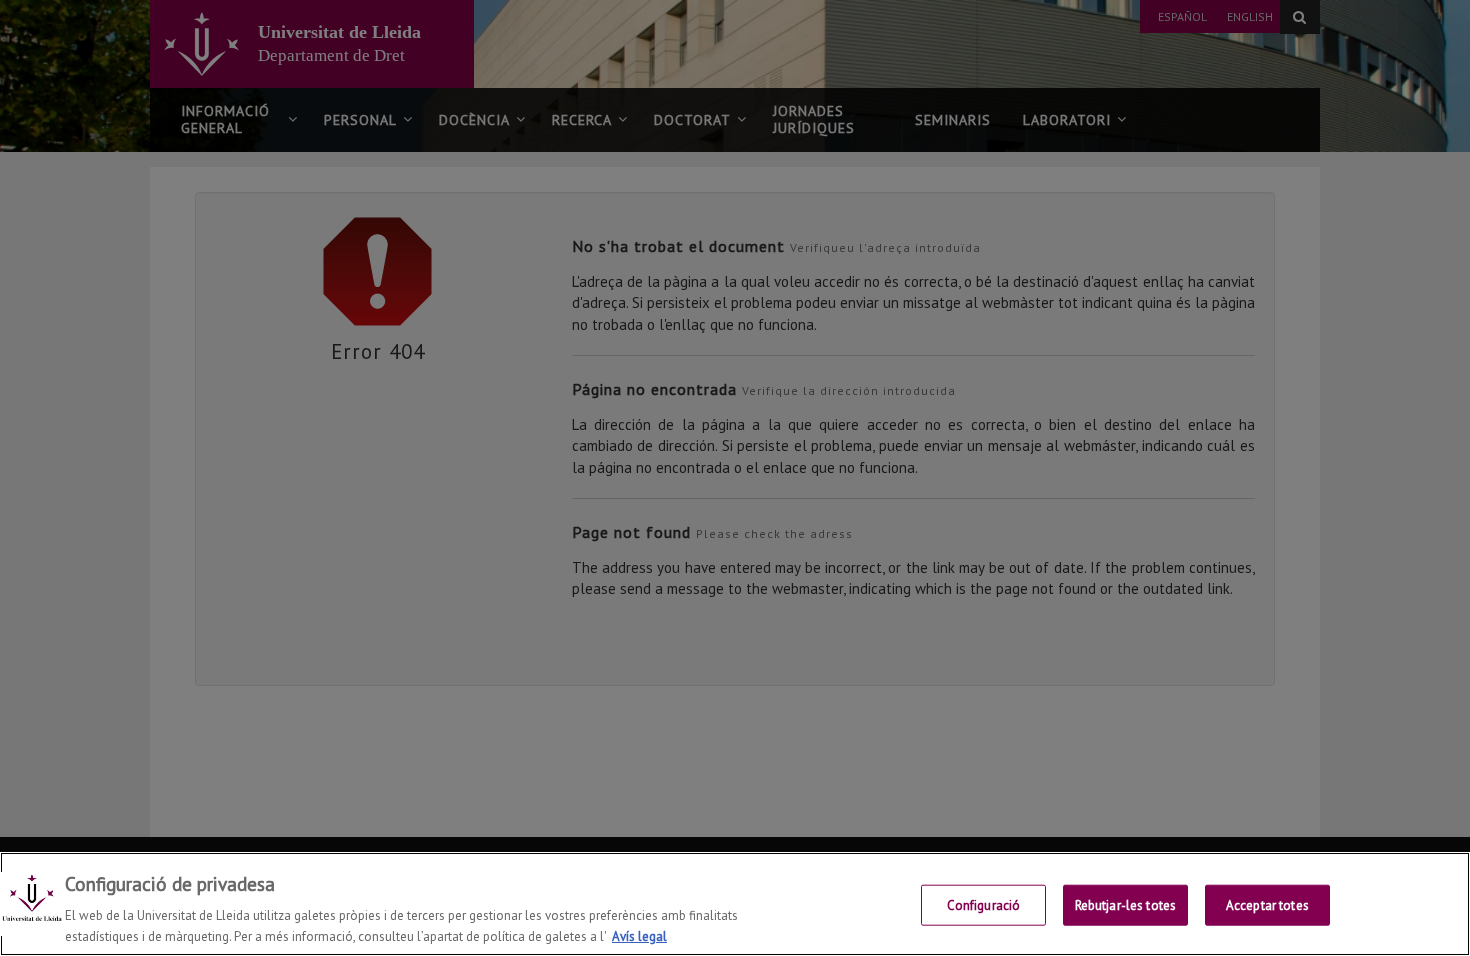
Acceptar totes (1267, 905)
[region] (735, 904)
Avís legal (639, 935)
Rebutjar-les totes (1125, 905)
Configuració (984, 905)
